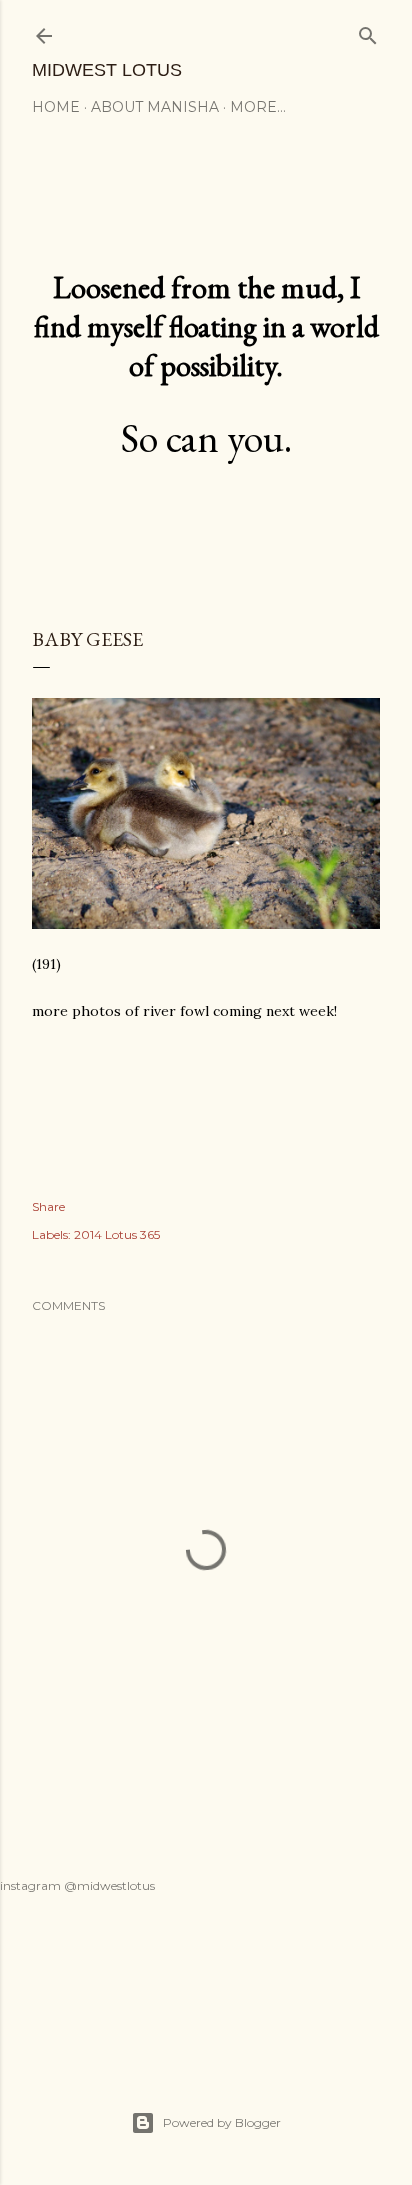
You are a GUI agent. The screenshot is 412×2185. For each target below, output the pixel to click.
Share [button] (48, 1206)
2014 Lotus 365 (117, 1234)
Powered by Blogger (222, 2122)
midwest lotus (107, 70)
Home (56, 107)
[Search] (368, 31)
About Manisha (155, 107)
